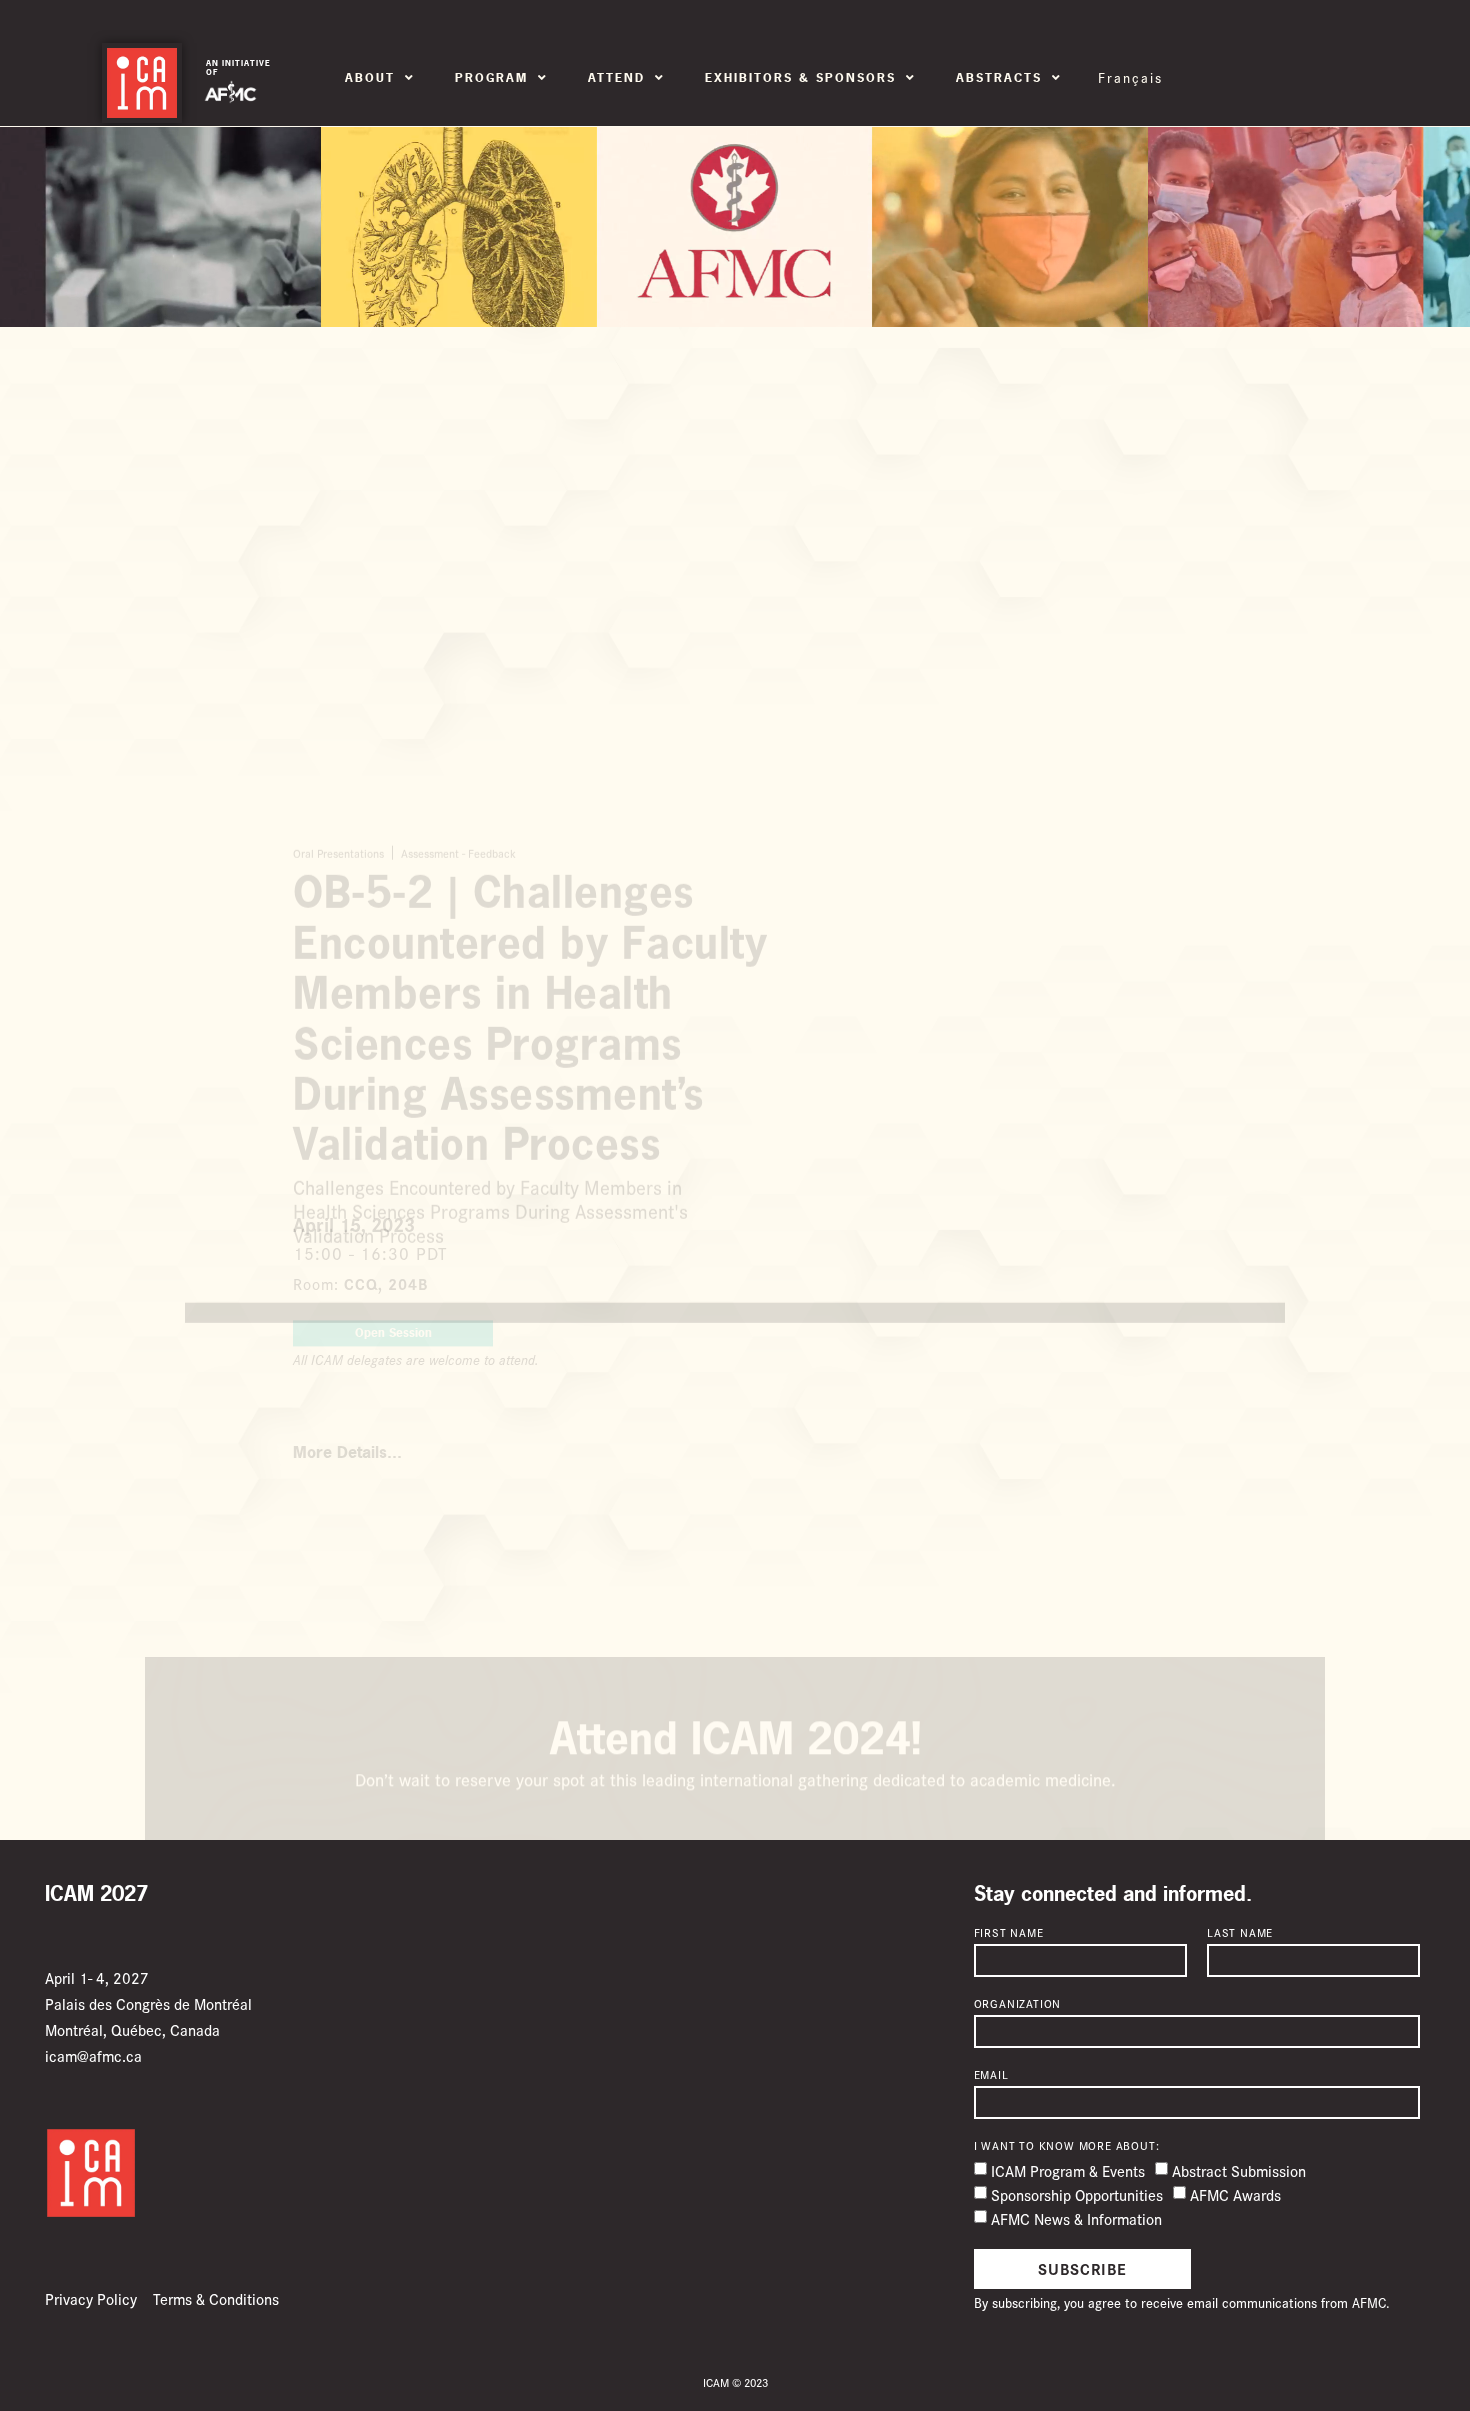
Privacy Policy (91, 2298)
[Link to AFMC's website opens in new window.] (230, 92)
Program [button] (491, 78)
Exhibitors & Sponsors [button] (800, 78)
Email (991, 2075)
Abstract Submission (1239, 2170)
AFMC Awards (1235, 2194)
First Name (1009, 1933)
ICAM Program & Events (1068, 2170)
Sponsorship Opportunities (1077, 2194)
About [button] (370, 78)
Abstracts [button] (999, 78)
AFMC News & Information (1076, 2218)
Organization (1018, 2004)
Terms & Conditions (216, 2298)
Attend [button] (616, 78)
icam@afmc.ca (93, 2055)
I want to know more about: (1067, 2146)
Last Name (1240, 1933)
